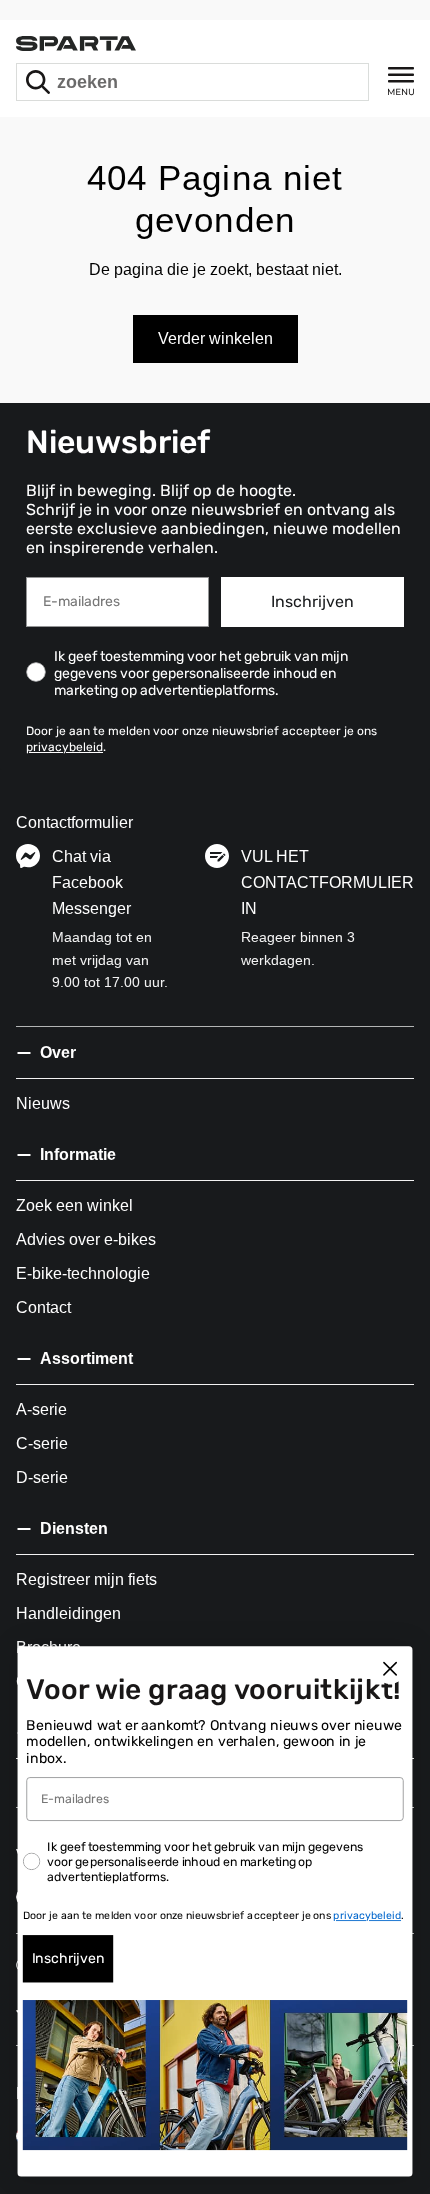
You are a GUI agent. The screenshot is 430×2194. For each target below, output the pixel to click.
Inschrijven (312, 601)
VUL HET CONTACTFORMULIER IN (327, 882)
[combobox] (192, 82)
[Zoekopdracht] (38, 82)
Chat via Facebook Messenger (91, 882)
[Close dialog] (390, 1669)
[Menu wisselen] (401, 81)
